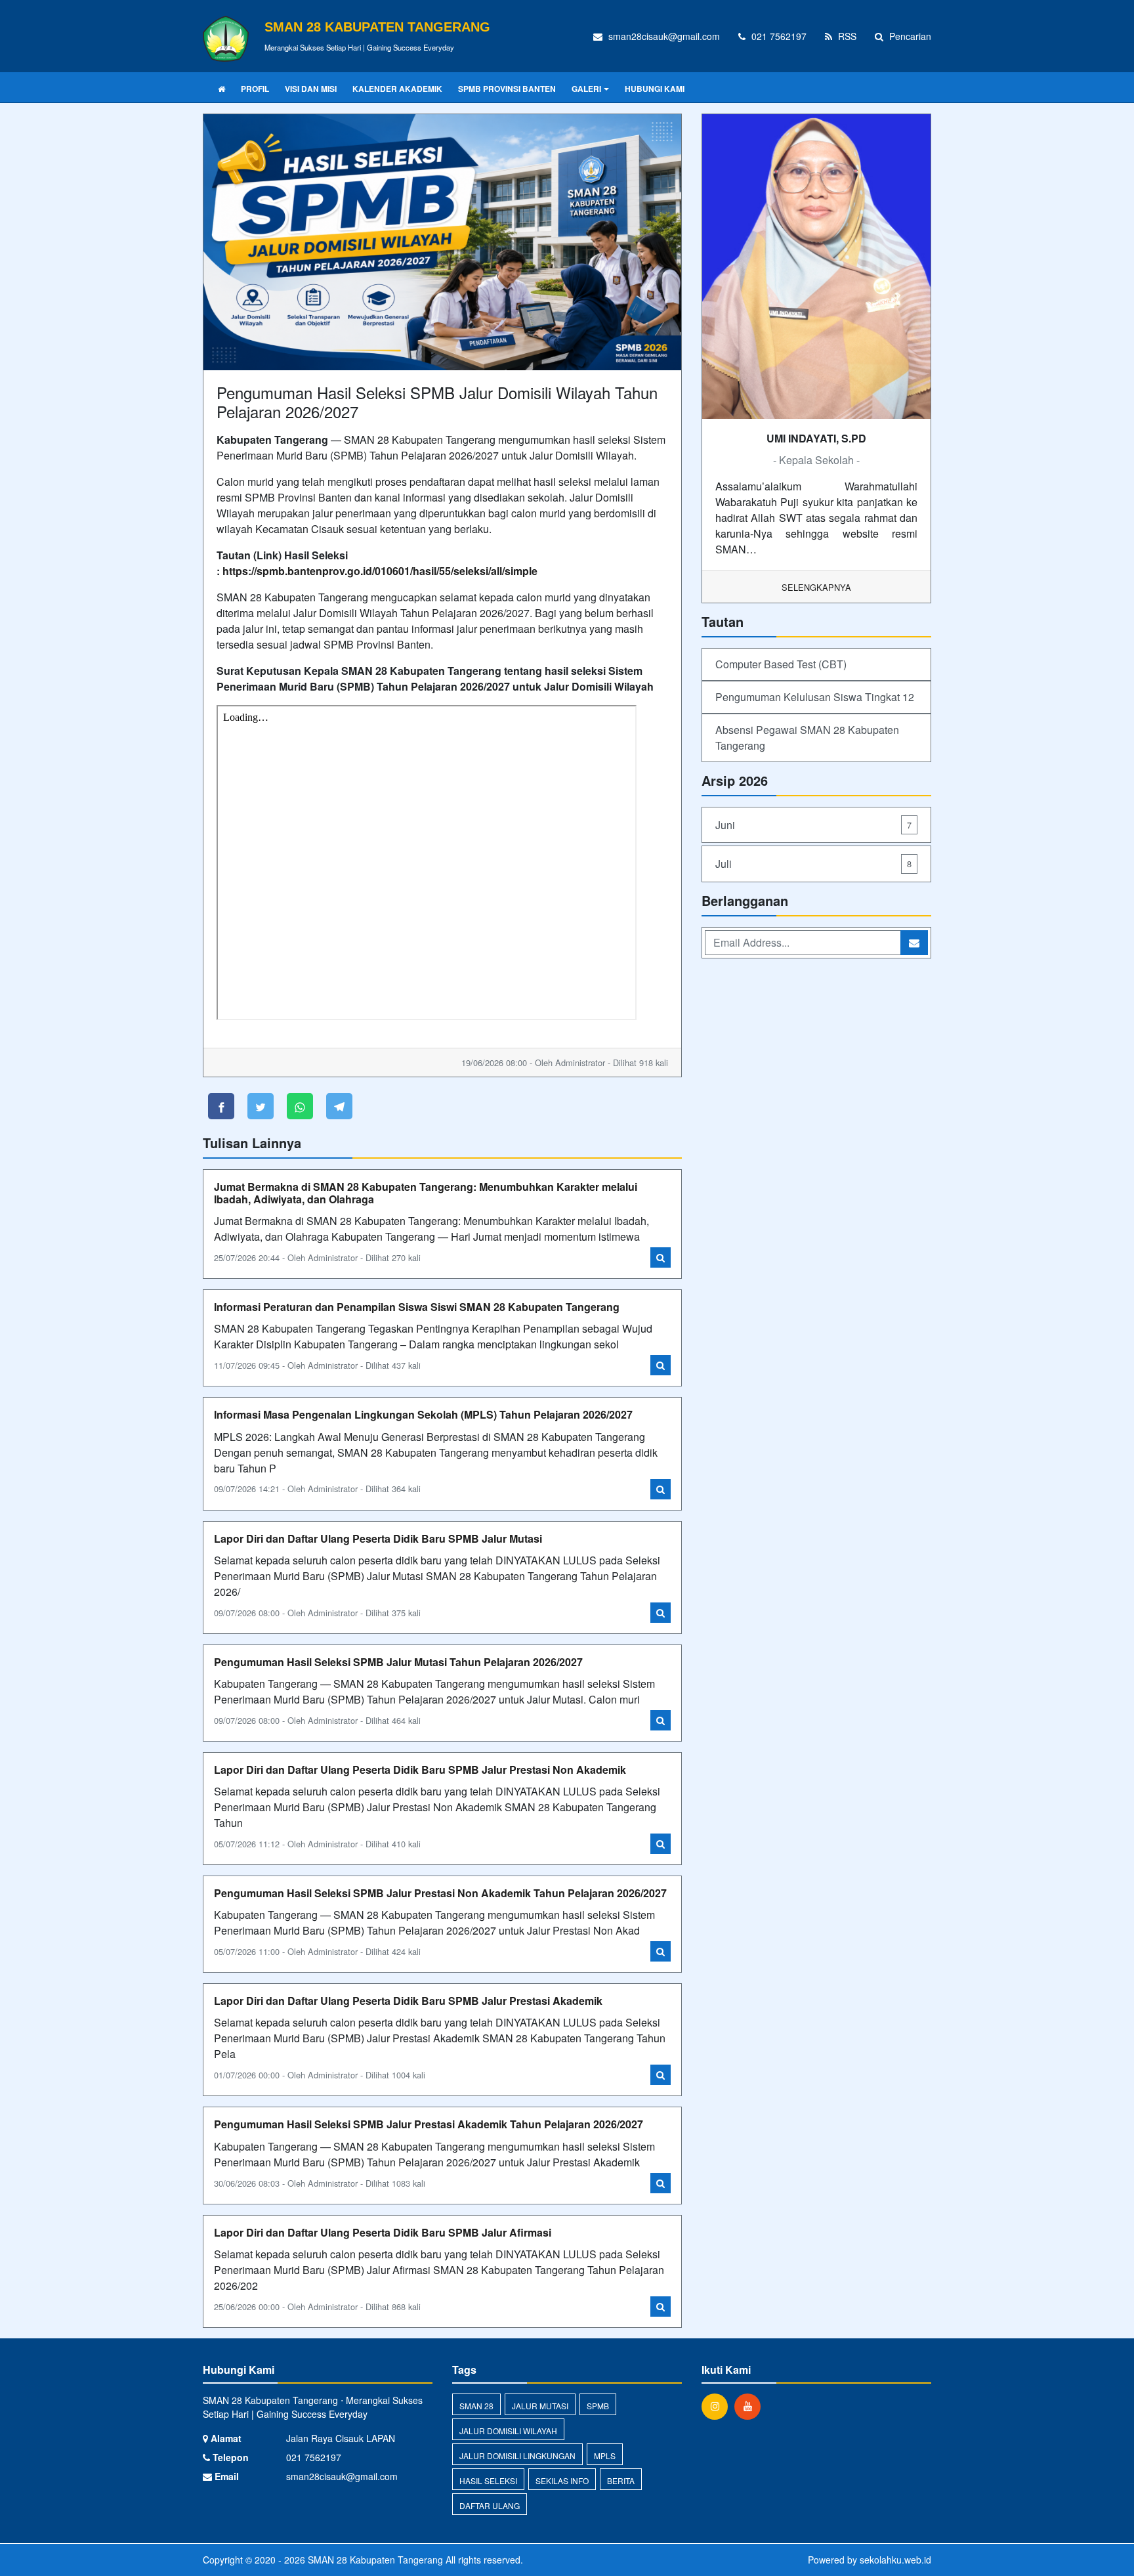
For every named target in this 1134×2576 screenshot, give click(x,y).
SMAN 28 (476, 2406)
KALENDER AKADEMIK (397, 89)
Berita (621, 2480)
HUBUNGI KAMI (655, 89)
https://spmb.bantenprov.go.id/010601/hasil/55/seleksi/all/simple (380, 571)
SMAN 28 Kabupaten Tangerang (374, 2560)
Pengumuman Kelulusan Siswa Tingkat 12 (815, 697)
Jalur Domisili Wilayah (508, 2431)
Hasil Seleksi (488, 2480)
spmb (598, 2406)
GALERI (586, 89)
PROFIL (255, 89)
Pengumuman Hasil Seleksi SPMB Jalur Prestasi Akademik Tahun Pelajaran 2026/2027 (429, 2124)
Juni (813, 825)
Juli (813, 864)
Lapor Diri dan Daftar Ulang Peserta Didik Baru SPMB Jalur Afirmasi (383, 2232)
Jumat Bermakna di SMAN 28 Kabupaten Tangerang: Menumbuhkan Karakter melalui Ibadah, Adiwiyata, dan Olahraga (426, 1193)
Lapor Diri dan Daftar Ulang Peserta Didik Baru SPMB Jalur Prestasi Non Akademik (420, 1770)
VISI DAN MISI (311, 89)
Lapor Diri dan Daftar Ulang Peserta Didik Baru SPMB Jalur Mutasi (378, 1538)
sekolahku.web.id (895, 2560)
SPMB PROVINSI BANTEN (507, 89)
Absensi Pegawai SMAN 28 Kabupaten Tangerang (807, 738)
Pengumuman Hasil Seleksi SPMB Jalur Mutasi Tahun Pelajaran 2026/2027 (398, 1662)
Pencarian (909, 36)
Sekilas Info (562, 2480)
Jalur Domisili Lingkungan (517, 2456)
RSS (846, 36)
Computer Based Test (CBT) (781, 664)
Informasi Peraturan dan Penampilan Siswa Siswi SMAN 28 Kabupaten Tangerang (417, 1307)
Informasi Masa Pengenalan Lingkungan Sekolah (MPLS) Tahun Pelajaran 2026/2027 (423, 1414)
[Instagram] (718, 2406)
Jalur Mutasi (540, 2406)
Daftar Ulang (490, 2505)
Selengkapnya (816, 587)
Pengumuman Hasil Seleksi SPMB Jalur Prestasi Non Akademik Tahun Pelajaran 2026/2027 (440, 1893)
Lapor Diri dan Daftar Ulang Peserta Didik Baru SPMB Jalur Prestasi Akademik (408, 2001)
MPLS (605, 2456)
